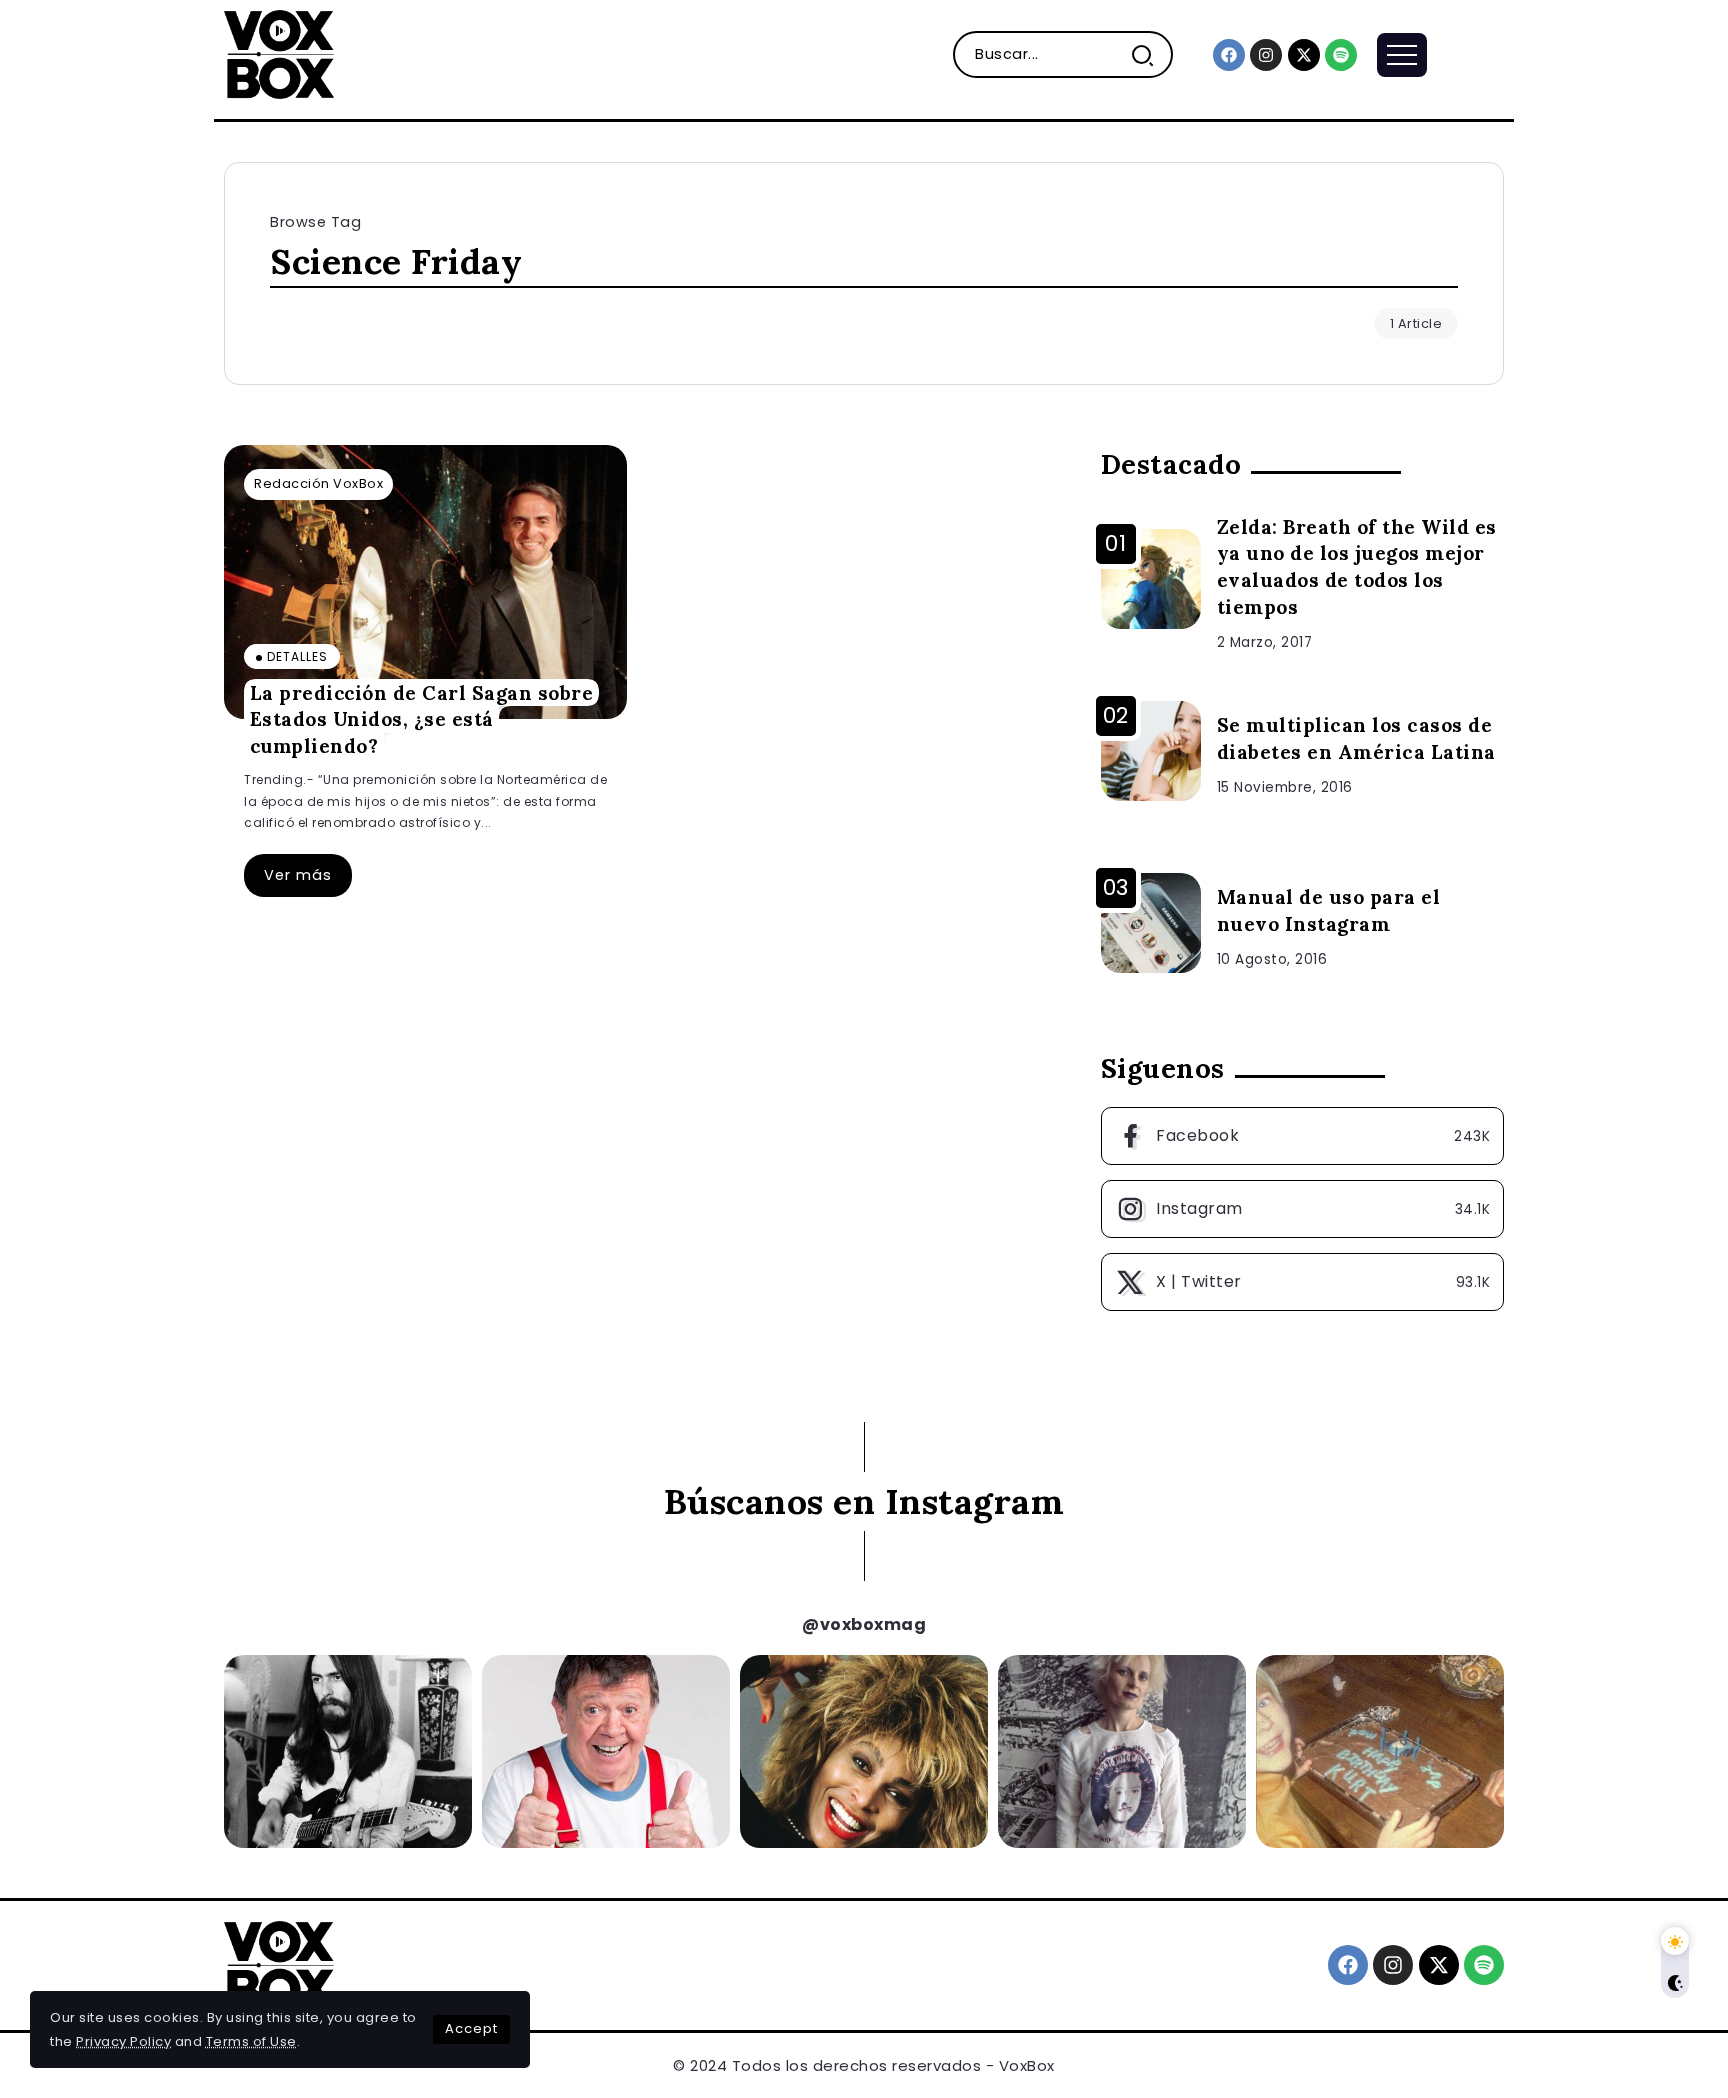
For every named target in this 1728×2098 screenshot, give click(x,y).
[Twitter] (1302, 1282)
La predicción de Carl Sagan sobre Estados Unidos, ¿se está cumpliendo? (422, 718)
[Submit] (1150, 54)
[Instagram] (1266, 55)
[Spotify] (1341, 55)
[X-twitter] (1304, 55)
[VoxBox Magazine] (279, 53)
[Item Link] (425, 582)
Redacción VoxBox (318, 483)
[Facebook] (1229, 55)
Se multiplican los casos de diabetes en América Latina (1356, 738)
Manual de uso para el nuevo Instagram (1329, 910)
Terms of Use (251, 2041)
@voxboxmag (864, 1624)
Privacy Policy (123, 2041)
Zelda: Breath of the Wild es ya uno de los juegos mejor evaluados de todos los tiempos (1357, 567)
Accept (471, 2028)
